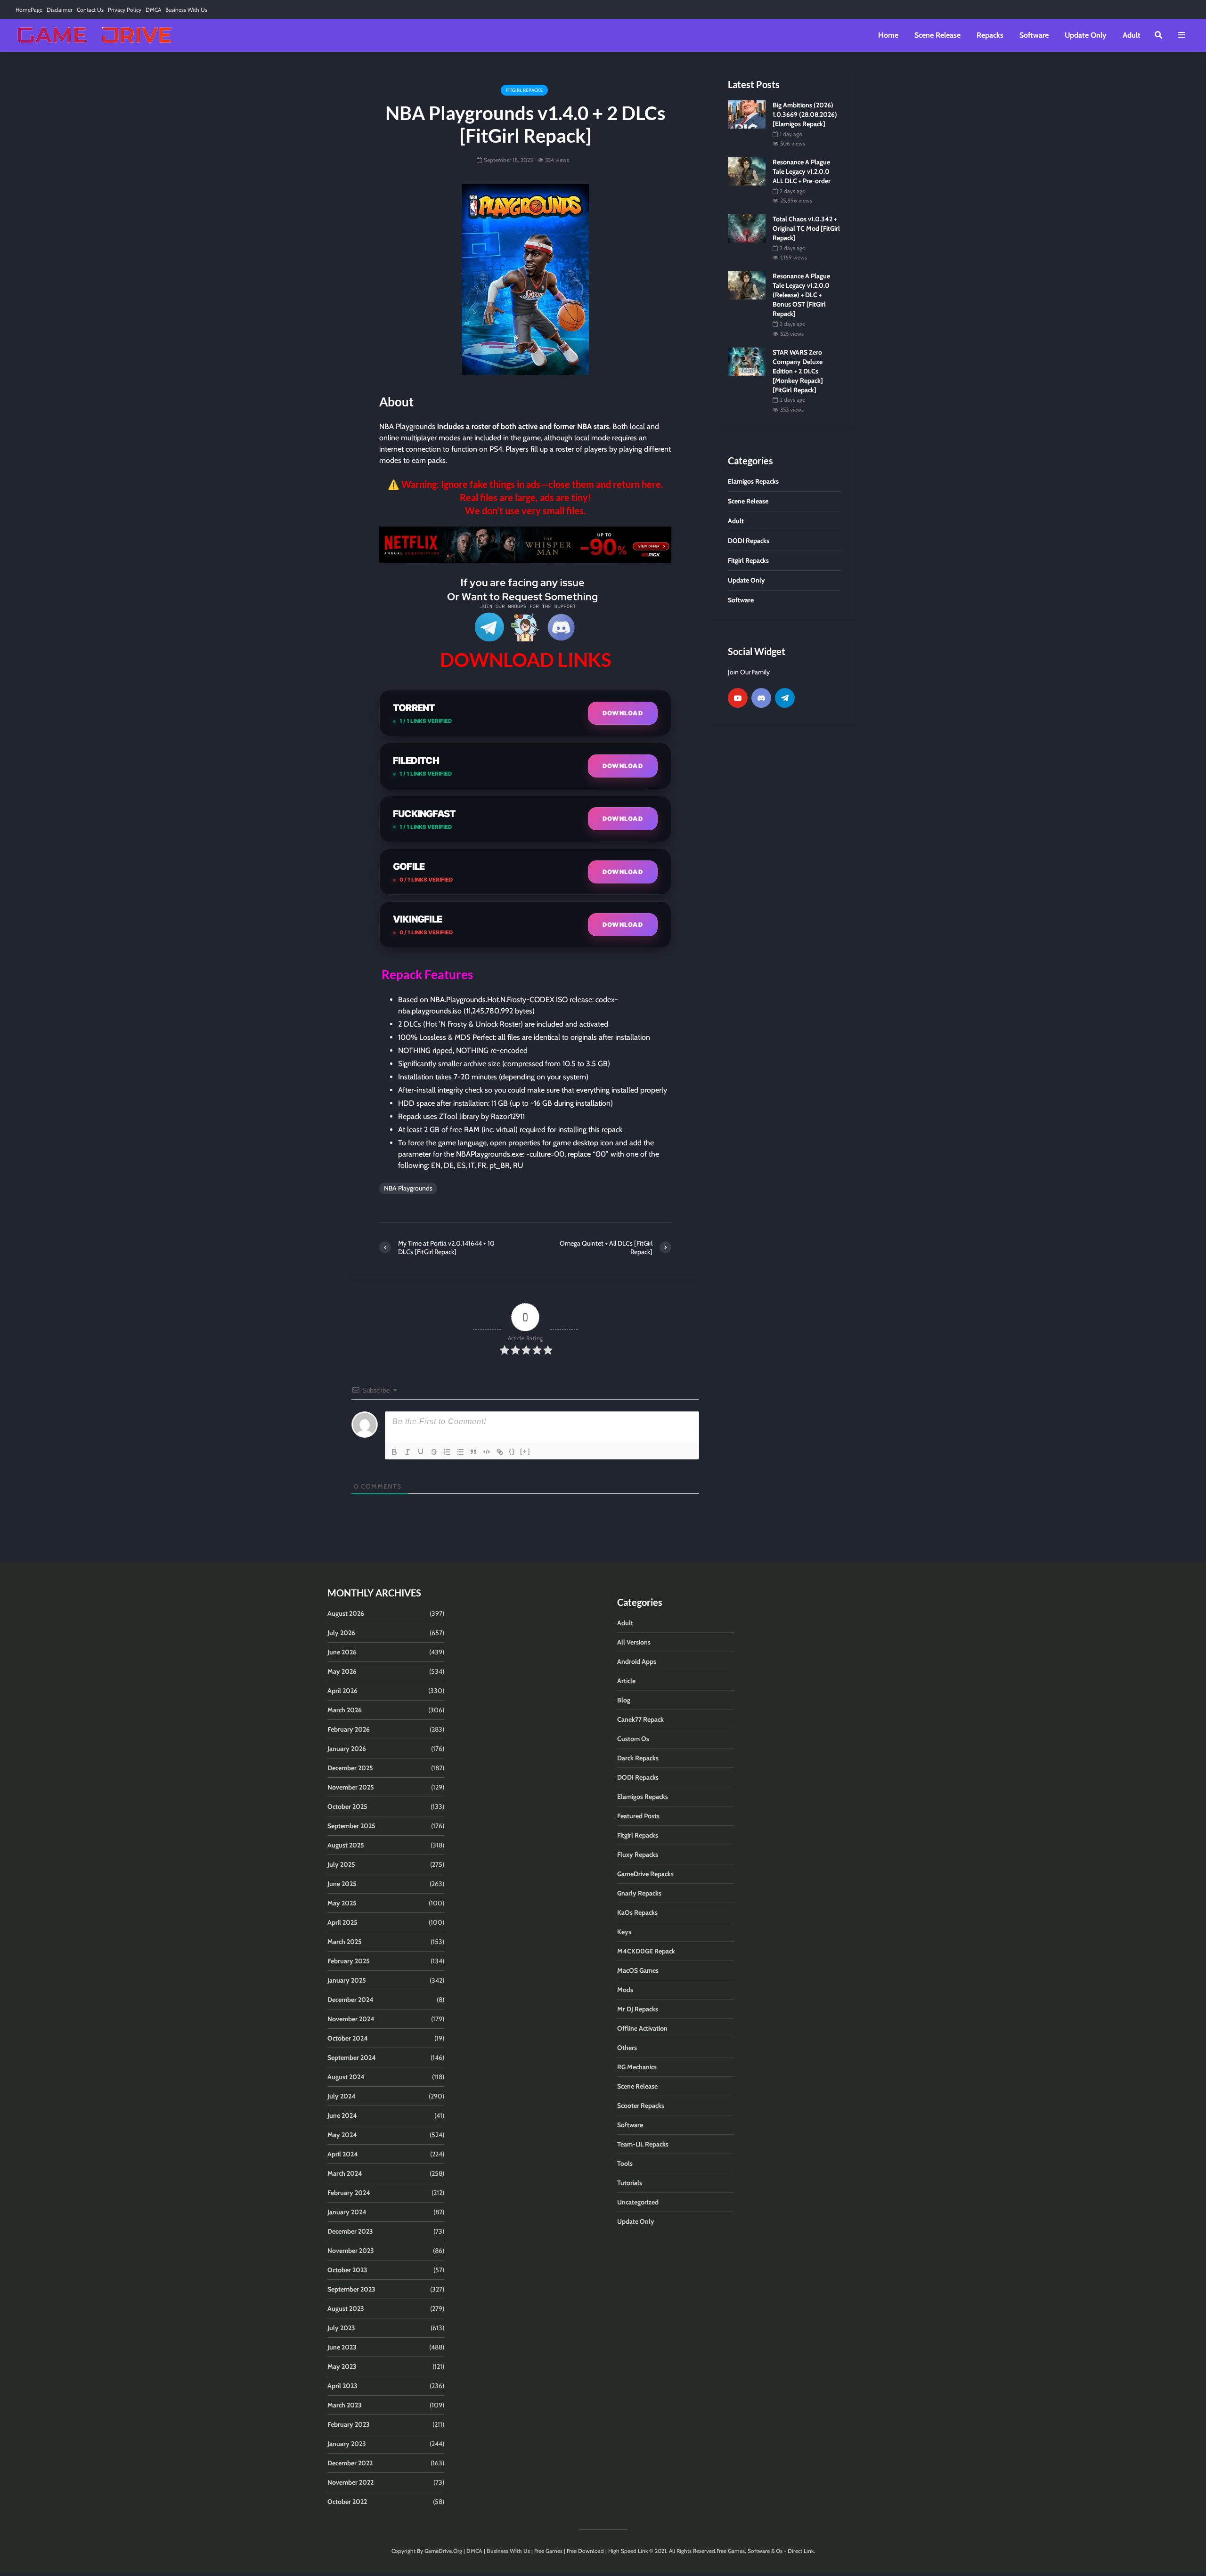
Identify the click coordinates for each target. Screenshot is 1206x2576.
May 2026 (342, 1671)
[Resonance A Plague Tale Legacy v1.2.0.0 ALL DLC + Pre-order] (747, 171)
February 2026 (349, 1729)
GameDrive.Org (443, 2551)
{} (512, 1451)
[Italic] (407, 1452)
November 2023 (351, 2251)
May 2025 (342, 1903)
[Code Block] (487, 1452)
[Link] (500, 1452)
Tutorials (630, 2183)
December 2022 (350, 2463)
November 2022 (350, 2482)
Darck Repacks (638, 1758)
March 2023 (345, 2405)
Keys (624, 1932)
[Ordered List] (447, 1452)
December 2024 (350, 2000)
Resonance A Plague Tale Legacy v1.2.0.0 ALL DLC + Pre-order (802, 171)
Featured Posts (638, 1816)
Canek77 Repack (640, 1719)
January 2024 (347, 2212)
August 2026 (346, 1613)
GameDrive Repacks (645, 1874)
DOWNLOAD (623, 713)
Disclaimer (60, 10)
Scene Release (937, 35)
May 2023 (342, 2366)
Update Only (1086, 35)
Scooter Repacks (641, 2106)
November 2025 (351, 1787)
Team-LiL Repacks (643, 2144)
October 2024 (348, 2038)
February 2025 (349, 1961)
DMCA (153, 10)
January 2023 (347, 2444)
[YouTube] (738, 698)
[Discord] (761, 698)
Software (1034, 35)
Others (627, 2048)
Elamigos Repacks (643, 1797)
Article (626, 1681)
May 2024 (342, 2135)
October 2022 (347, 2502)
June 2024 (342, 2115)
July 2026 (341, 1633)
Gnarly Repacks (639, 1893)
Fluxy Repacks (638, 1855)
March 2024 (345, 2173)
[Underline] (421, 1452)
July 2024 (342, 2096)
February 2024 (349, 2193)
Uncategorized (638, 2202)
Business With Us (186, 10)
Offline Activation (642, 2028)
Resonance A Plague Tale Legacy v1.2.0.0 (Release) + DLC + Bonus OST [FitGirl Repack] (801, 295)
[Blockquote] (473, 1452)
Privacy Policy (125, 10)
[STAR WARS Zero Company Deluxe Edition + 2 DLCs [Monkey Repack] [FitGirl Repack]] (747, 361)
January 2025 (347, 1980)
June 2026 (342, 1652)
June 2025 (342, 1884)
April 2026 (342, 1691)
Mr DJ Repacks (638, 2009)
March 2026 (345, 1710)
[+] (525, 1451)
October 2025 (347, 1806)
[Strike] (434, 1452)
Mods (625, 1990)
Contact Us (90, 10)
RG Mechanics (637, 2067)
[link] (525, 545)
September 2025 (351, 1826)
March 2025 (345, 1942)
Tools (625, 2163)
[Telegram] (785, 698)
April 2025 (342, 1922)
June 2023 (342, 2347)
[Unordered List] (460, 1452)
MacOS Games (638, 1970)
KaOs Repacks (637, 1912)
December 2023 (350, 2231)
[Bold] (394, 1452)
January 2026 (347, 1749)
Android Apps (637, 1661)
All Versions (634, 1642)
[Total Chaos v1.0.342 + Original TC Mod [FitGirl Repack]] (747, 228)
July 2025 (341, 1864)
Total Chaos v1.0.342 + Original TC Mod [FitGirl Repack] (806, 228)
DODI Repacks (638, 1777)
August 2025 (346, 1845)
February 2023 (349, 2424)
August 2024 (346, 2077)
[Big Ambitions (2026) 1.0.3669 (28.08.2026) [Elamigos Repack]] (747, 113)
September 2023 (351, 2289)
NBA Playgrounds (408, 1188)
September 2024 (352, 2058)
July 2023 (341, 2328)
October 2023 (347, 2270)
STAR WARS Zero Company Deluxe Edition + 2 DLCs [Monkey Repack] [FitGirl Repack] (798, 371)
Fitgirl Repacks (524, 90)
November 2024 (351, 2019)
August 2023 (346, 2309)
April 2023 (342, 2386)
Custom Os (633, 1739)
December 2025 (350, 1768)
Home (888, 35)
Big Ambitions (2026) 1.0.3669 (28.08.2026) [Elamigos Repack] (805, 114)
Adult (1132, 35)
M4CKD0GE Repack (646, 1951)
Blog (624, 1700)
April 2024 (343, 2154)
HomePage (29, 10)
